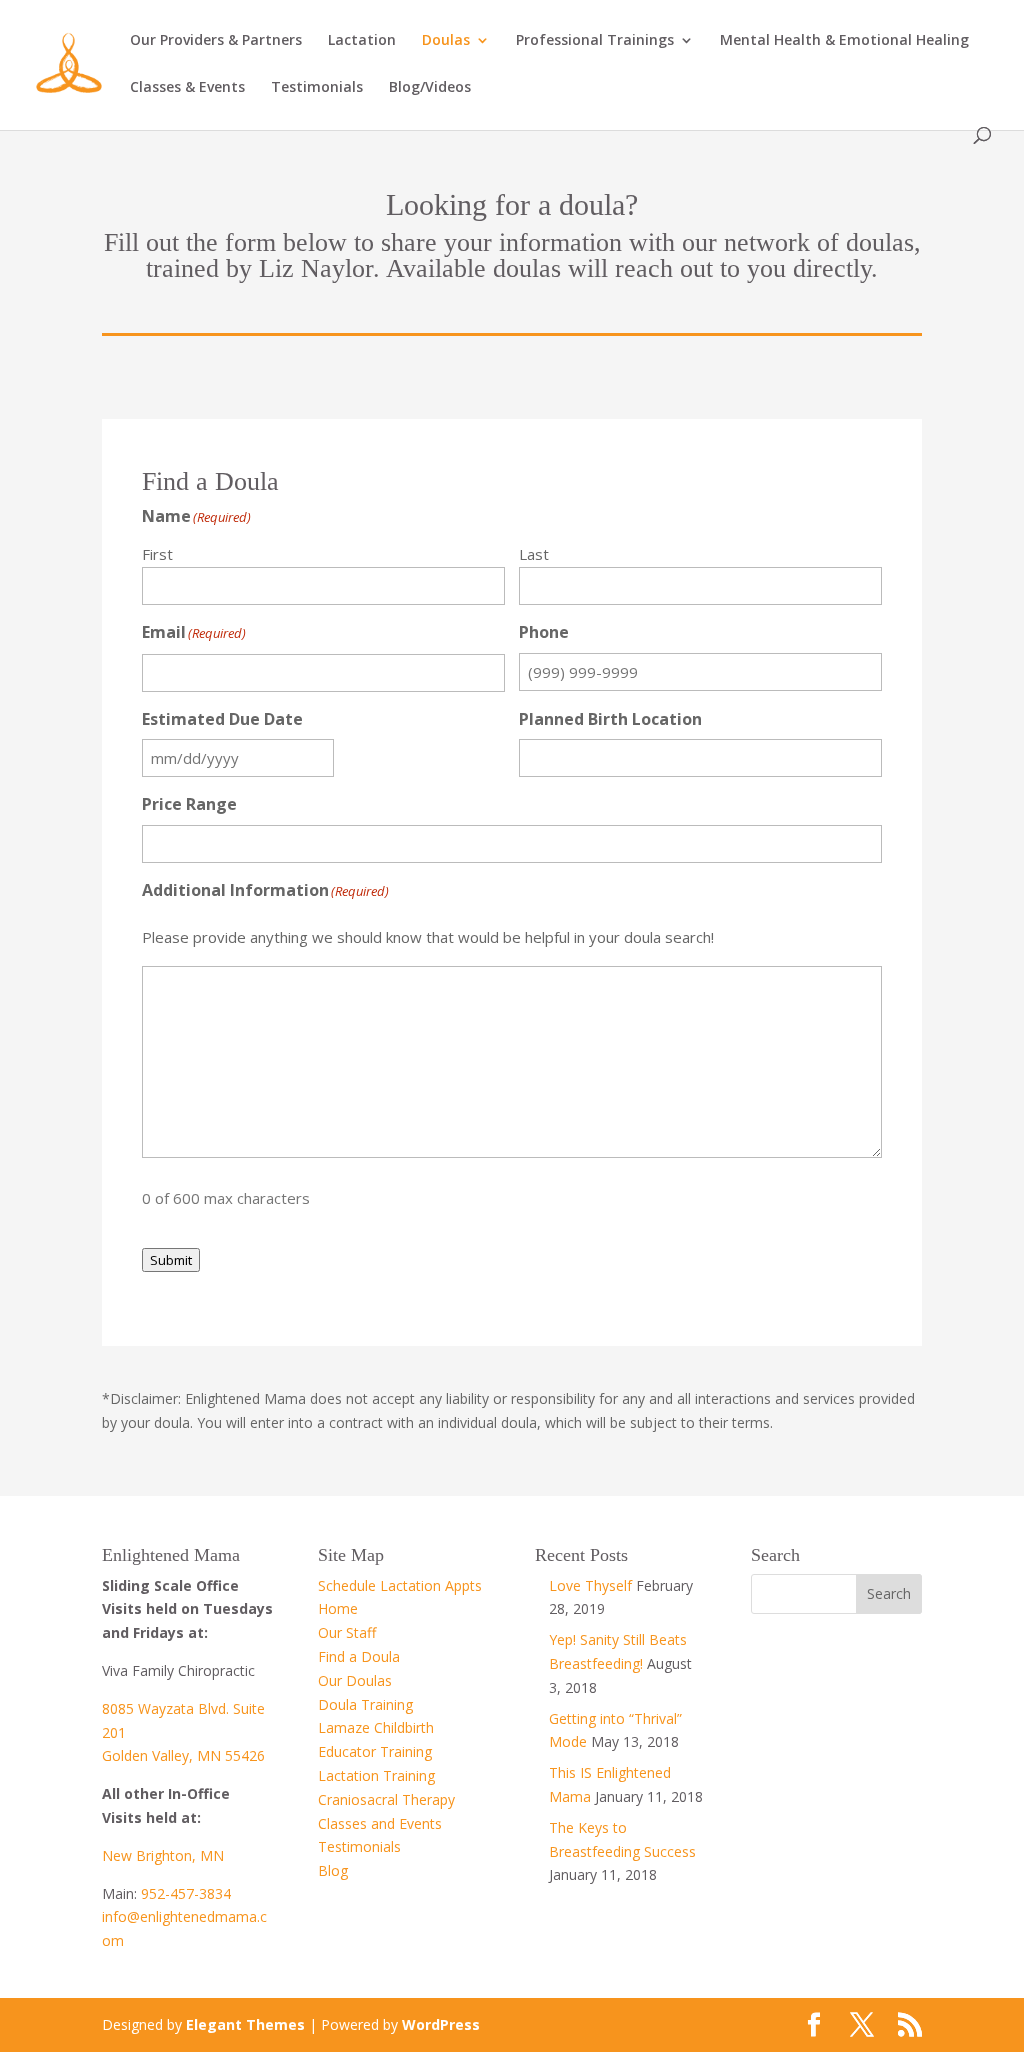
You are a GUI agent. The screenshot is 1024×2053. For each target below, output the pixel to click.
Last (534, 554)
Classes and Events (380, 1823)
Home (338, 1608)
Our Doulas (355, 1680)
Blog (333, 1870)
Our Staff (347, 1632)
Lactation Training (376, 1775)
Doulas (446, 41)
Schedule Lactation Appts (400, 1585)
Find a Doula (359, 1656)
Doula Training (365, 1704)
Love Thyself (590, 1585)
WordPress (441, 2024)
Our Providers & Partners (216, 41)
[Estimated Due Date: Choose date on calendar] (356, 758)
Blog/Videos (430, 88)
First (157, 554)
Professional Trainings (595, 41)
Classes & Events (187, 88)
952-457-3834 (186, 1893)
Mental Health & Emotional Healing (844, 41)
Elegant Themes (245, 2024)
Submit (171, 1260)
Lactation (362, 41)
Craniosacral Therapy (386, 1799)
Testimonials (317, 88)
